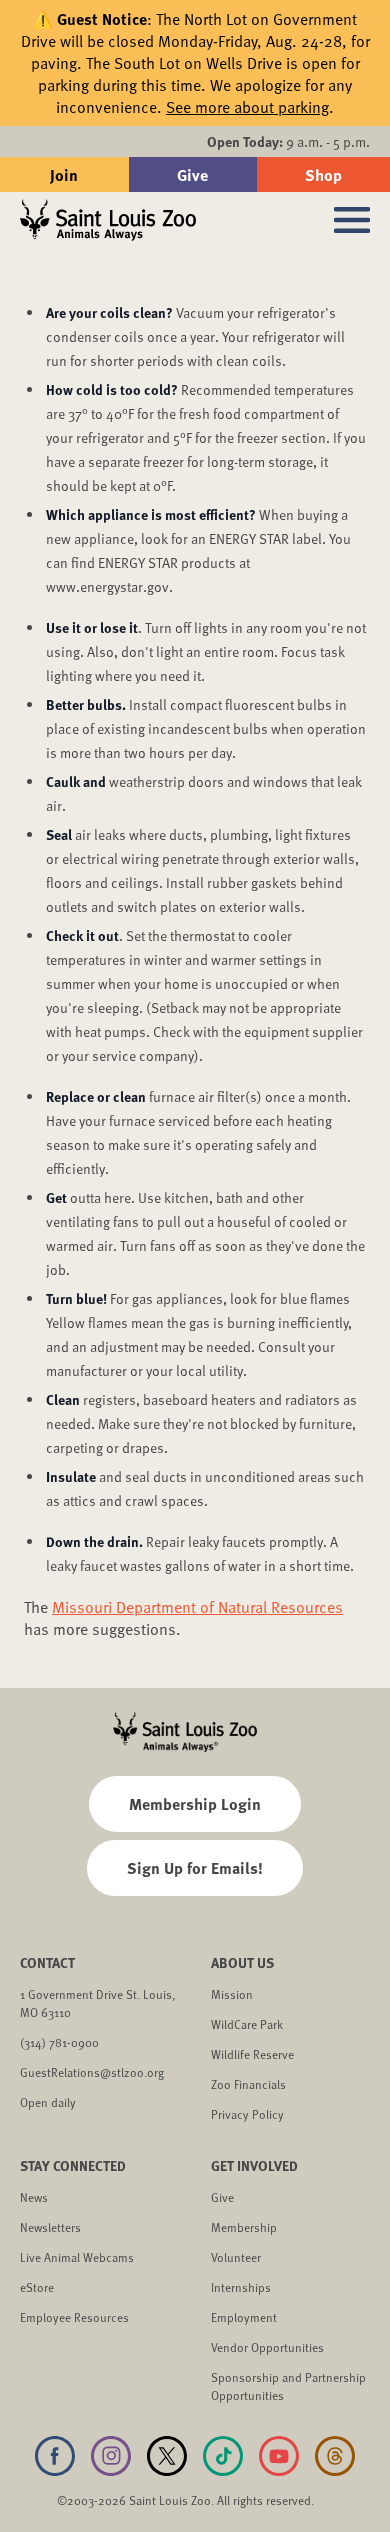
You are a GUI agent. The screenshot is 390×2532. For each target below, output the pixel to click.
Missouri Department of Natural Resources (197, 1607)
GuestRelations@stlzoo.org (92, 2072)
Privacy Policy (247, 2114)
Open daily (48, 2102)
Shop (323, 174)
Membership (244, 2227)
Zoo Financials (248, 2084)
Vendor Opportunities (267, 2347)
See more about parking (247, 107)
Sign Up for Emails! (195, 1867)
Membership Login (195, 1803)
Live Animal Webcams (77, 2257)
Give (192, 174)
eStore (37, 2287)
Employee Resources (74, 2317)
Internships (241, 2287)
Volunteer (236, 2257)
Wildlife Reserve (252, 2054)
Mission (232, 1994)
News (34, 2197)
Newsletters (50, 2227)
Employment (244, 2317)
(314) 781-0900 (59, 2042)
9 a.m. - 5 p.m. (288, 141)
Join (64, 174)
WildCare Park (247, 2024)
